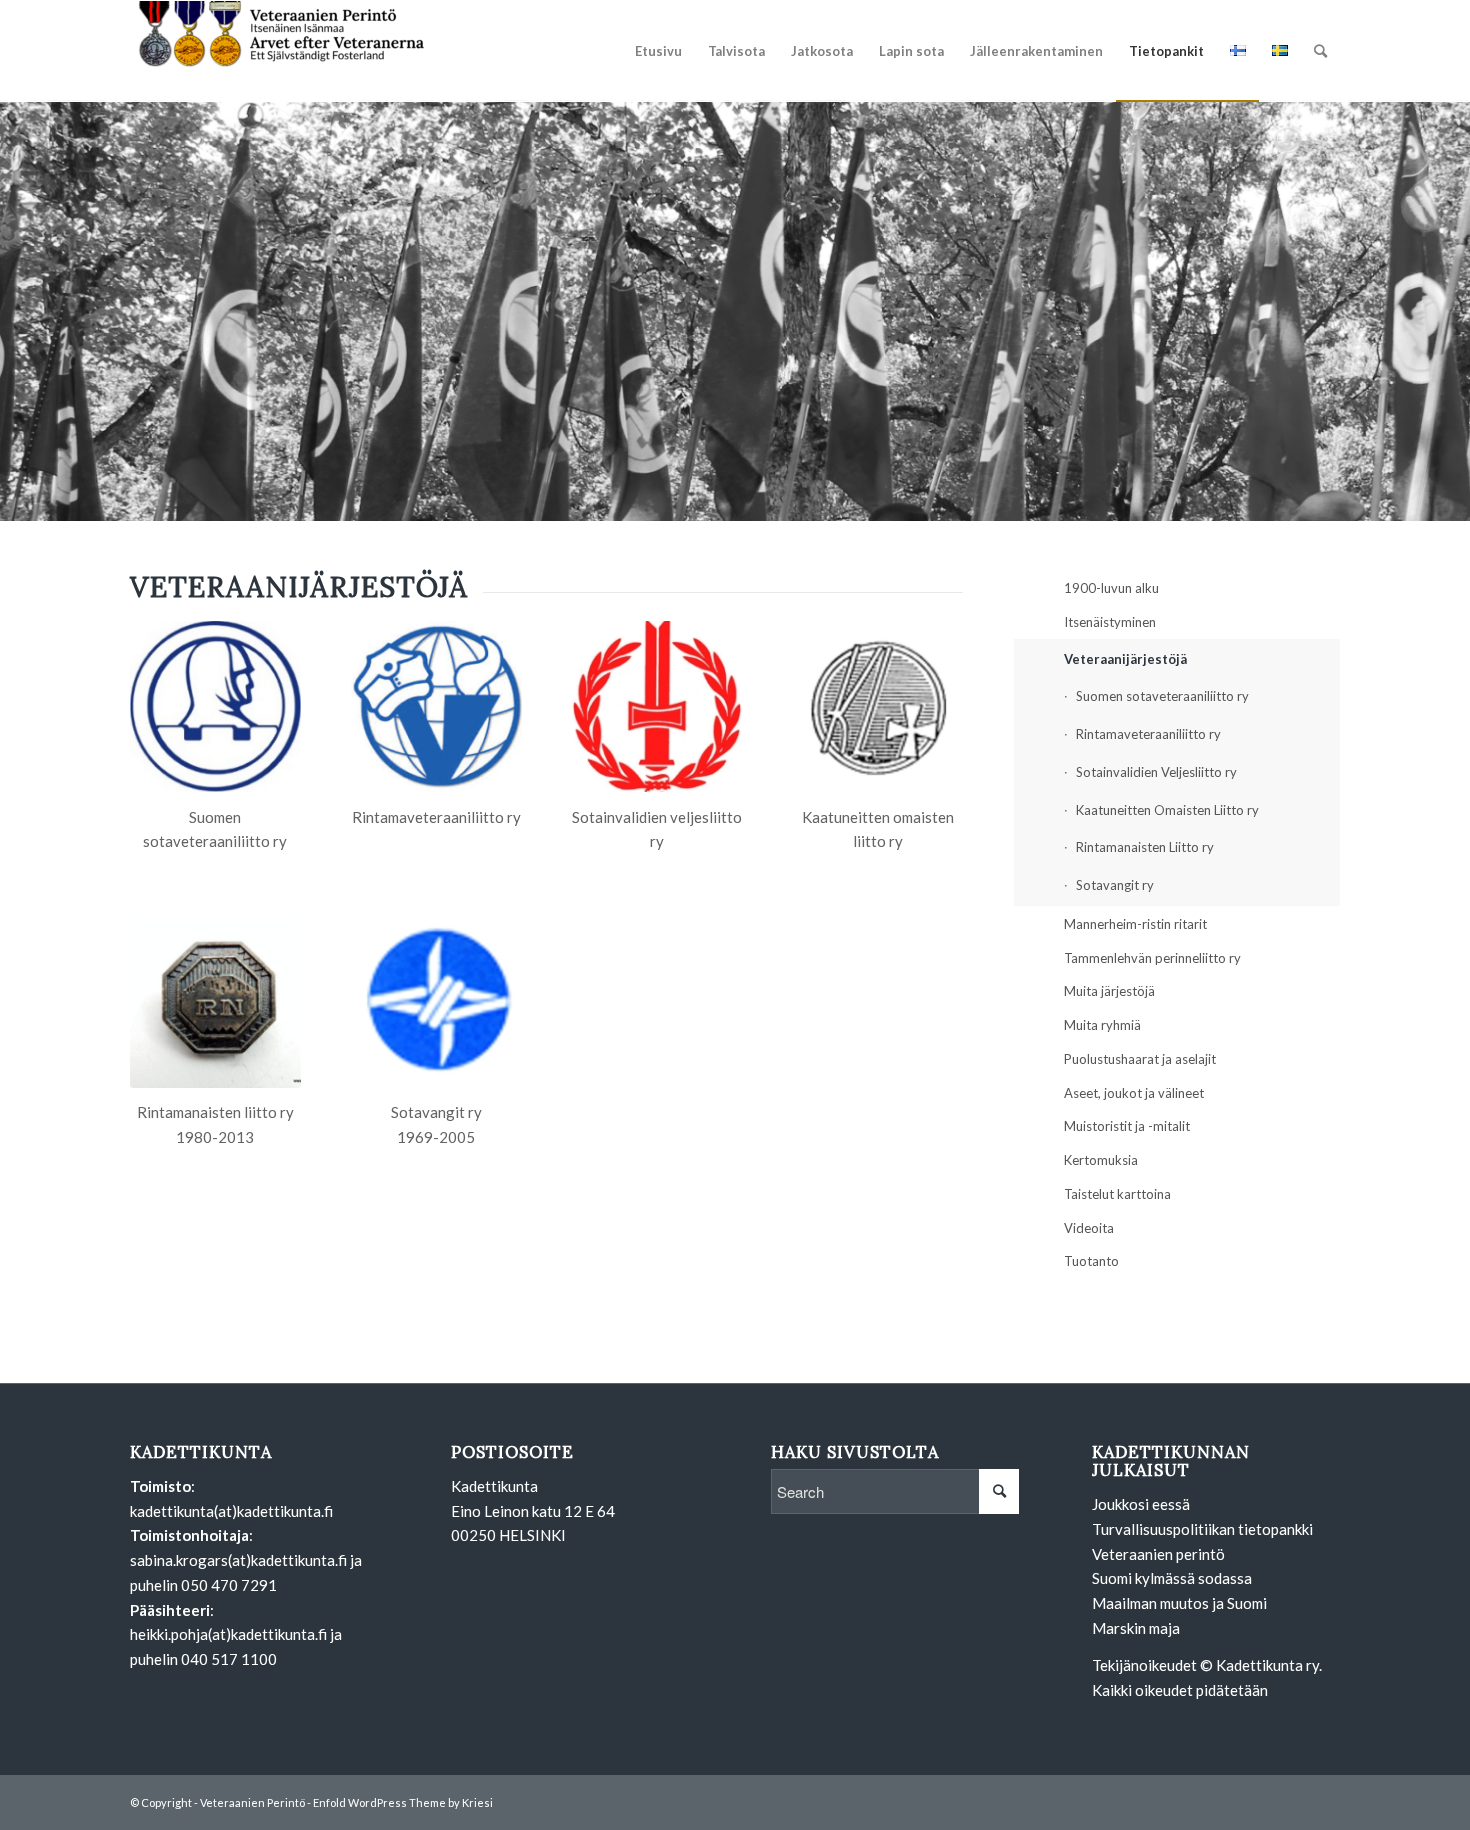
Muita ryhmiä (1102, 1025)
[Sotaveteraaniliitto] (215, 706)
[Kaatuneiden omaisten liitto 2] (877, 706)
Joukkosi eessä (1141, 1504)
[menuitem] (658, 51)
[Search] (1320, 51)
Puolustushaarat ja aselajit (1140, 1059)
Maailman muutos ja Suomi (1179, 1603)
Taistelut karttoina (1117, 1194)
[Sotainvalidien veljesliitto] (657, 706)
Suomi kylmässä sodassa (1172, 1578)
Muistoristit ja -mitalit (1127, 1126)
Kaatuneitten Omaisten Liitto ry (1167, 810)
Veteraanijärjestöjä (1125, 659)
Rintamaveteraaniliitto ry (1148, 734)
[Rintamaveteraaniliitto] (436, 706)
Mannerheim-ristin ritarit (1135, 924)
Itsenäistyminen (1110, 622)
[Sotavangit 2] (436, 1002)
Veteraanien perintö (1158, 1554)
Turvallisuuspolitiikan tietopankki (1202, 1529)
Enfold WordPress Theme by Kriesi (403, 1802)
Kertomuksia (1101, 1160)
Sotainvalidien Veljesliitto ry (1156, 772)
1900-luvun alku (1111, 588)
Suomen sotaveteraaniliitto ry (1162, 696)
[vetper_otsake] (280, 51)
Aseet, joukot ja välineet (1134, 1093)
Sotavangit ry (1115, 885)
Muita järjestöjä (1109, 991)
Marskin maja (1136, 1628)
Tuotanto (1091, 1261)
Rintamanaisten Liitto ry (1145, 847)
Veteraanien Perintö (252, 1802)
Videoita (1089, 1228)
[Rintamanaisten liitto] (215, 1002)
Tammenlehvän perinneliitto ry (1152, 958)
